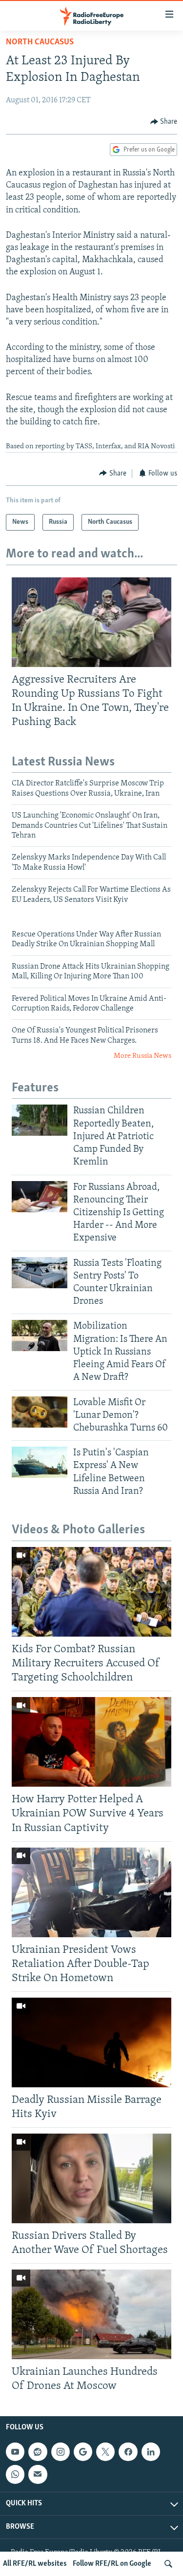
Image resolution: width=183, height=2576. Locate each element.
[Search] (168, 2564)
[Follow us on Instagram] (61, 2452)
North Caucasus (40, 42)
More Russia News (142, 1056)
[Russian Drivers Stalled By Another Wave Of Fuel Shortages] (91, 2178)
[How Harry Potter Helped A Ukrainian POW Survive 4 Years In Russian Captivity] (91, 1742)
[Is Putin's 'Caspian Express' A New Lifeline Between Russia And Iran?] (40, 1462)
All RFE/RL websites (35, 2564)
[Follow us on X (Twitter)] (105, 2452)
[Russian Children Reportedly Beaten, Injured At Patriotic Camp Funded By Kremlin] (40, 1120)
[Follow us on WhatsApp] (15, 2474)
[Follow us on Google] (83, 2452)
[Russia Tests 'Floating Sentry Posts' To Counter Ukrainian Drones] (40, 1273)
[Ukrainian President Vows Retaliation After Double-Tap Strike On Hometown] (91, 1892)
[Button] (164, 122)
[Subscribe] (38, 2474)
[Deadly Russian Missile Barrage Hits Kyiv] (91, 2042)
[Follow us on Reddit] (38, 2452)
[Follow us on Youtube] (15, 2452)
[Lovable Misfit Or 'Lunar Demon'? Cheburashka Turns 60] (40, 1412)
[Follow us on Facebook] (128, 2452)
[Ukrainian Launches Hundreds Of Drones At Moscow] (91, 2314)
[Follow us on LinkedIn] (151, 2452)
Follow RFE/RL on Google (112, 2564)
